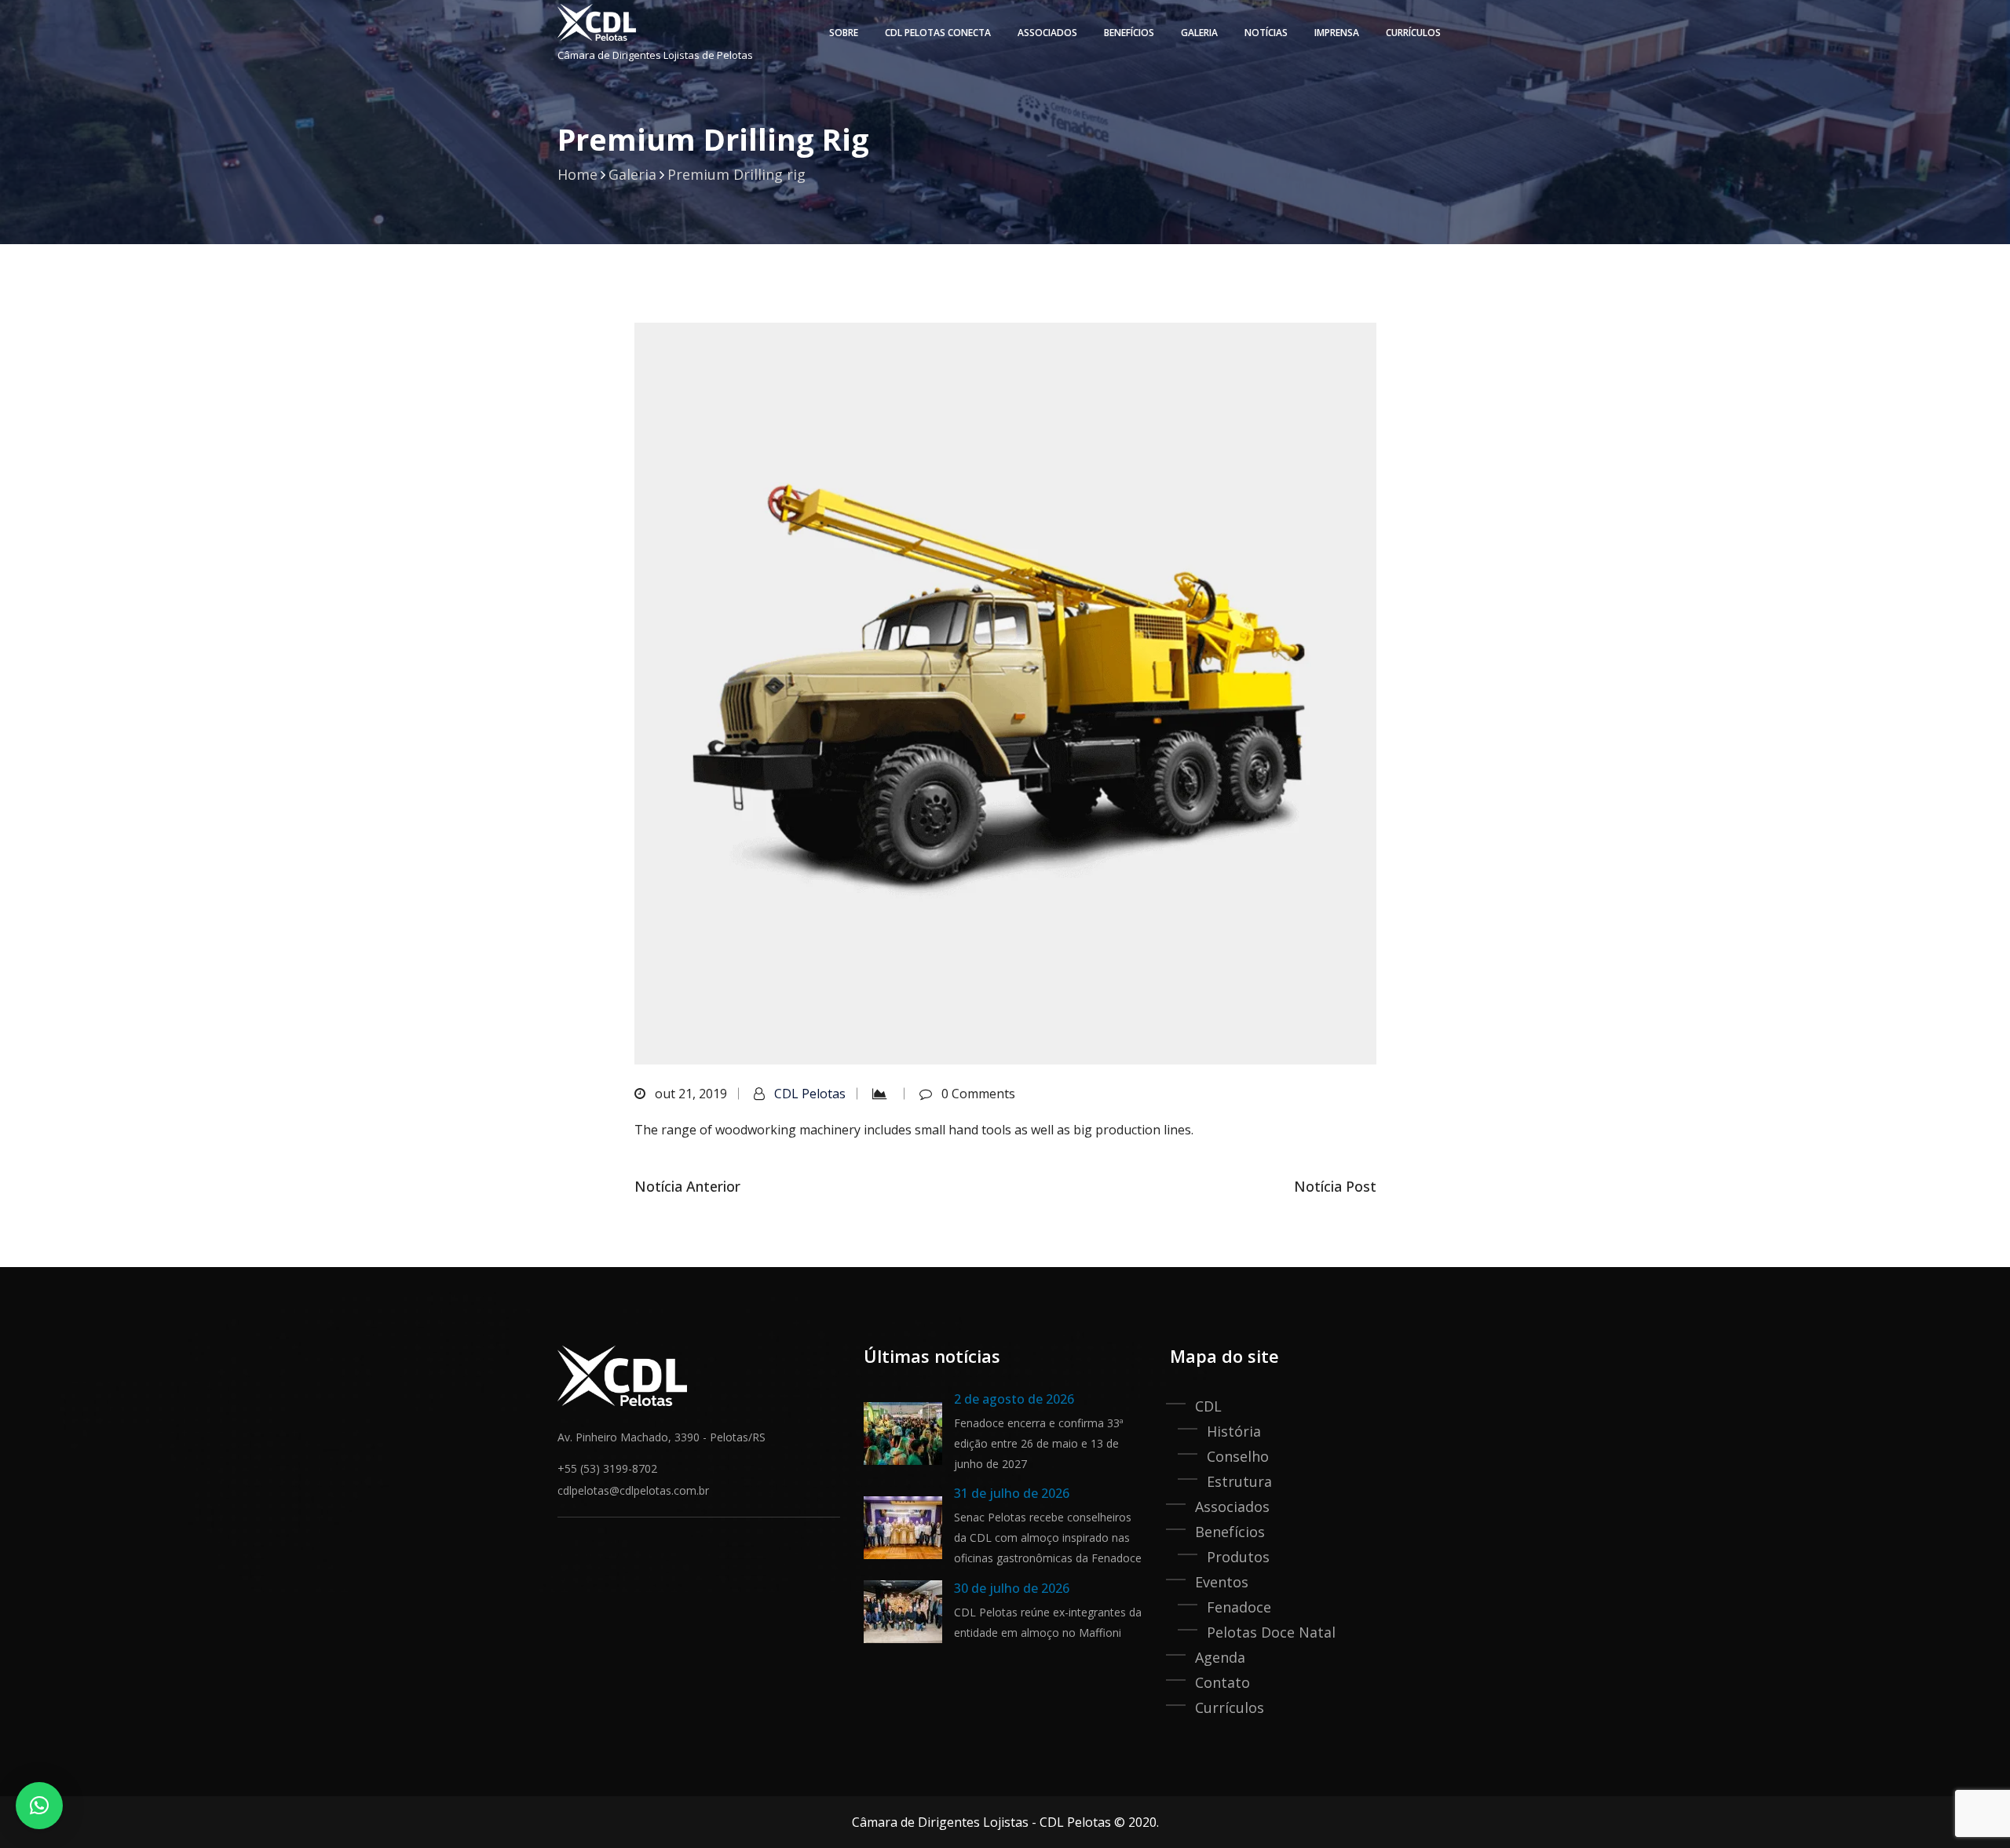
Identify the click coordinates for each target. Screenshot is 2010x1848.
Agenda (1220, 1657)
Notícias (1266, 33)
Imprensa (1337, 33)
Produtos (1238, 1557)
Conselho (1238, 1456)
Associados (1047, 33)
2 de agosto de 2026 (1014, 1399)
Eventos (1222, 1582)
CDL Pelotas (810, 1094)
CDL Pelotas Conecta (938, 33)
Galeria (1199, 33)
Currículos (1413, 33)
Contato (1222, 1682)
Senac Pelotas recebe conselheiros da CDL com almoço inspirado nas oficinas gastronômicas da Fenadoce (1048, 1538)
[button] (39, 1806)
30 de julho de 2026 (1012, 1588)
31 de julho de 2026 (1012, 1493)
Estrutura (1239, 1481)
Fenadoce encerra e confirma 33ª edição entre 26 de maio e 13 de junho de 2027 (1039, 1443)
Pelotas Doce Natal (1271, 1632)
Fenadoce (1239, 1607)
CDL (1208, 1406)
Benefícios (1230, 1532)
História (1234, 1431)
